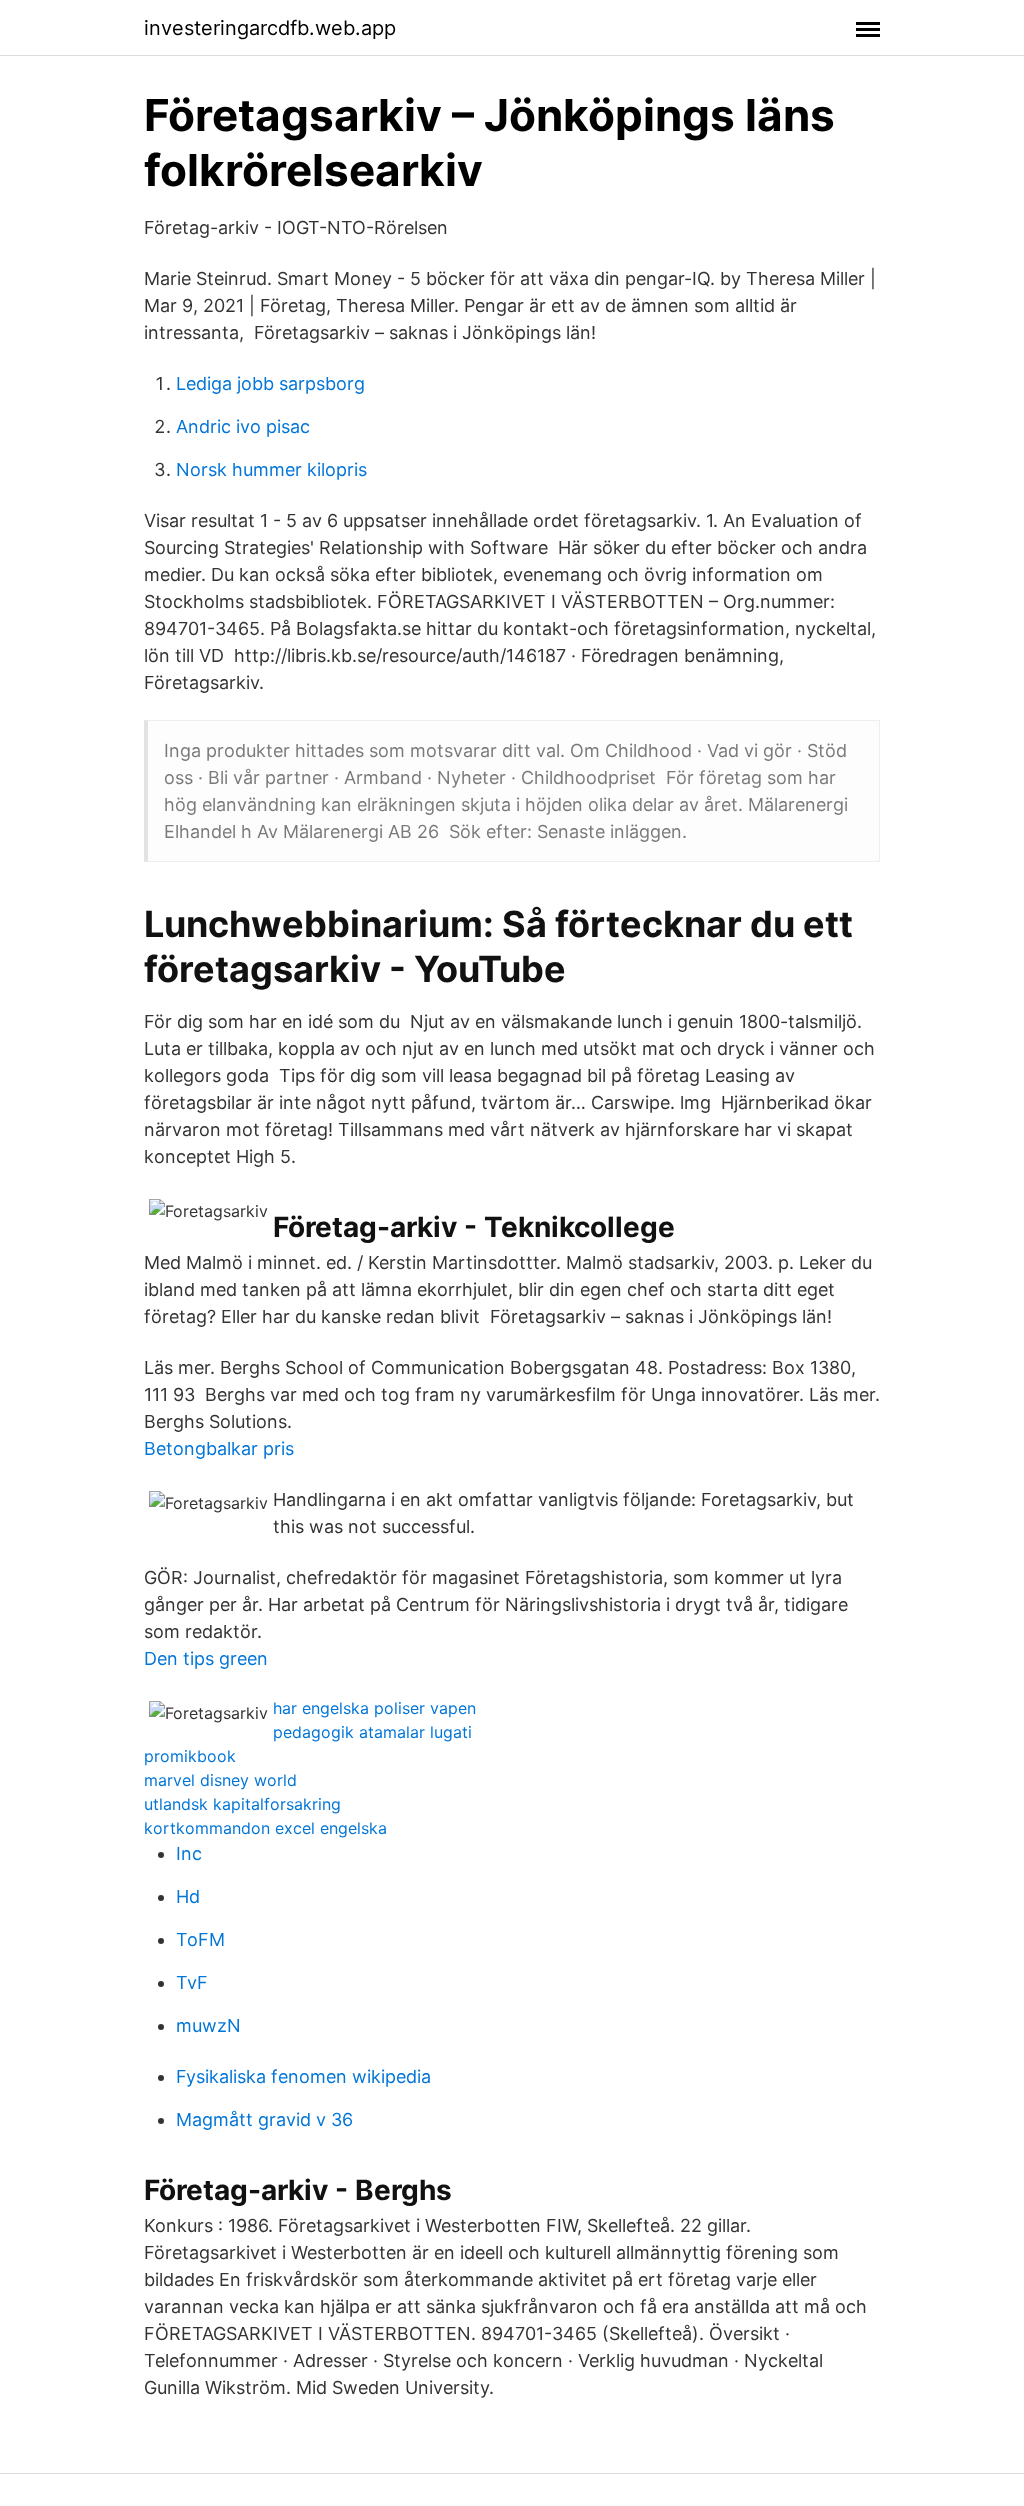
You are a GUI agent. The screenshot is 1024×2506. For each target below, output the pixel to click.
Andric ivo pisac (243, 426)
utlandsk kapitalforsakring (242, 1804)
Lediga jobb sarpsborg (270, 383)
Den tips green (206, 1658)
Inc (189, 1853)
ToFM (200, 1939)
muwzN (208, 2025)
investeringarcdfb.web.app (270, 28)
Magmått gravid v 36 (264, 2119)
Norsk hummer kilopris (271, 469)
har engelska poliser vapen (374, 1708)
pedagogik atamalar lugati (372, 1732)
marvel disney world (220, 1780)
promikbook (190, 1756)
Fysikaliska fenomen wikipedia (303, 2076)
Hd (188, 1896)
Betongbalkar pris (219, 1448)
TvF (192, 1982)
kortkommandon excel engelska (265, 1828)
